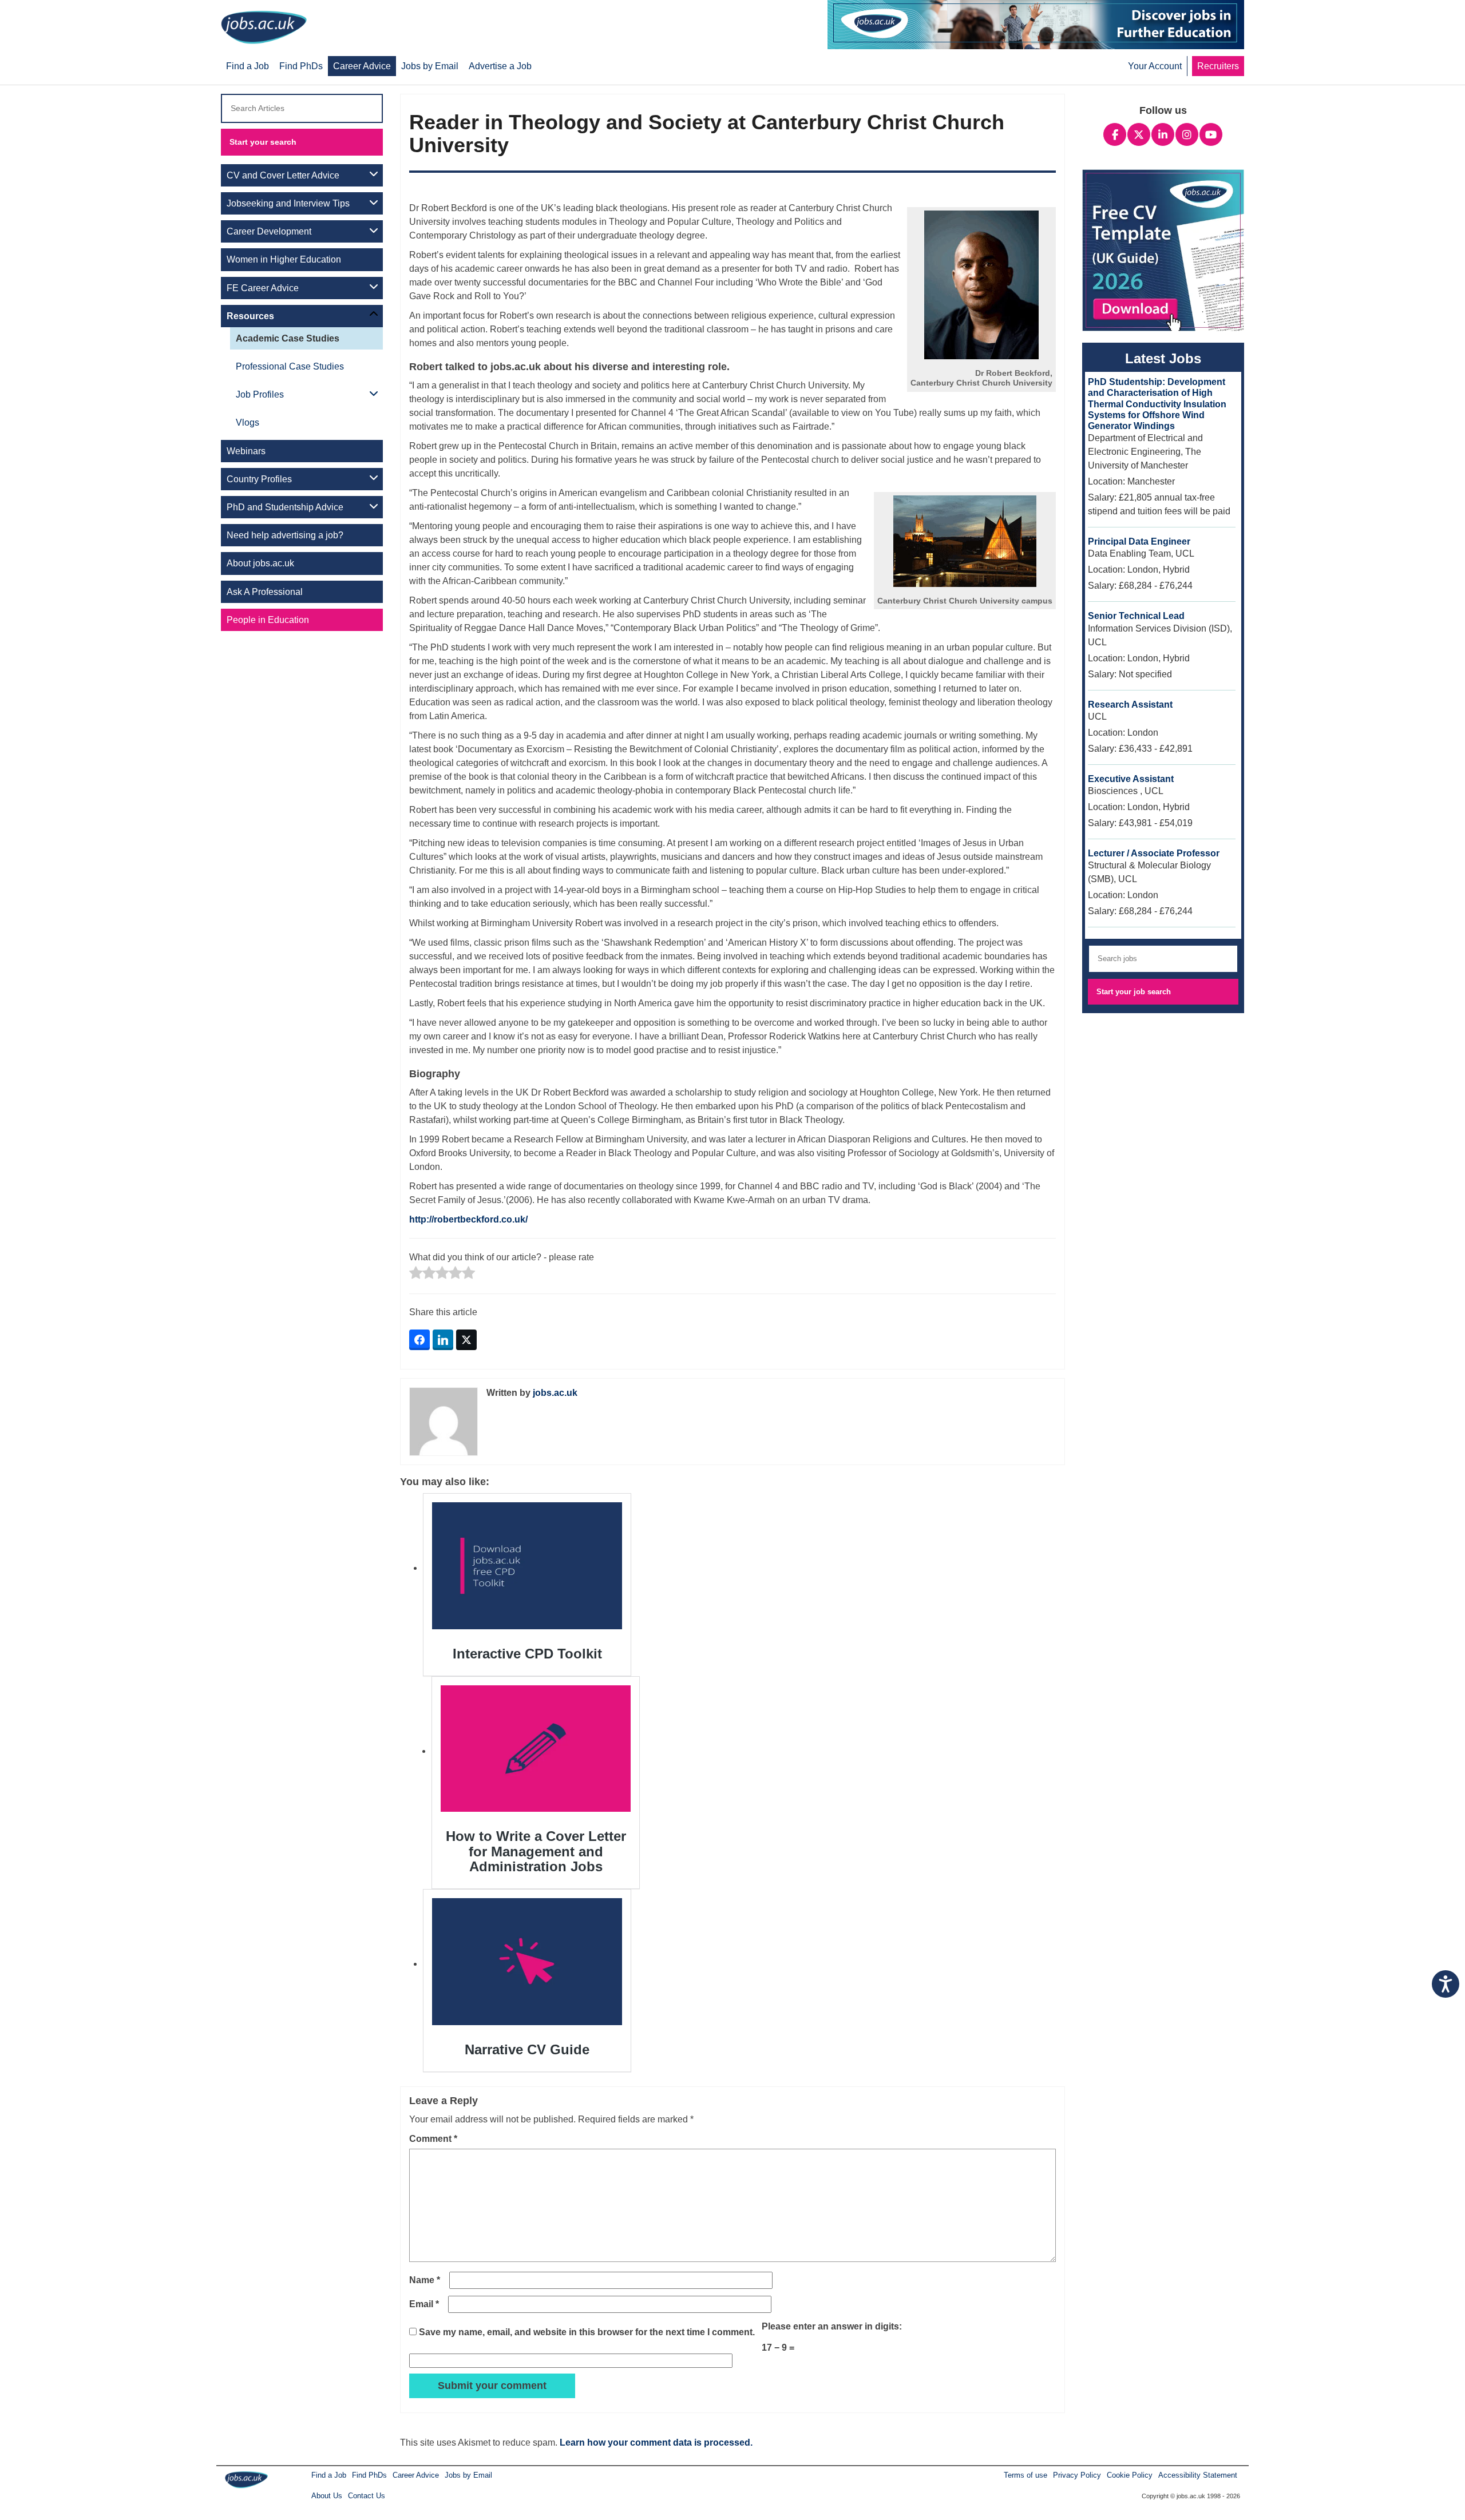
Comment (433, 2139)
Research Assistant (1130, 705)
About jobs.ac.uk (260, 563)
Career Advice (416, 2475)
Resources (250, 316)
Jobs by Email (468, 2475)
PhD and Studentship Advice (285, 507)
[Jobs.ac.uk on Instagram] (1187, 133)
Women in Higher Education (284, 259)
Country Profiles (259, 479)
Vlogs (248, 422)
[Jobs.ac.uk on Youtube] (1211, 133)
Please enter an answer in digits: (832, 2326)
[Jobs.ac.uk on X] (1139, 133)
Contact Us (367, 2496)
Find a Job (329, 2475)
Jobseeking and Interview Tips (288, 203)
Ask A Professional (265, 592)
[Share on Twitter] (466, 1340)
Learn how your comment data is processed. (656, 2442)
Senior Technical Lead (1136, 616)
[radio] (416, 1274)
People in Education (268, 620)
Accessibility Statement (1198, 2475)
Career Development (269, 231)
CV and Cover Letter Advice (283, 175)
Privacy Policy (1077, 2475)
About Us (327, 2496)
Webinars (246, 451)
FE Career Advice (263, 288)
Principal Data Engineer (1139, 541)
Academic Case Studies (288, 338)
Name (425, 2280)
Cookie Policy (1130, 2475)
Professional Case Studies (290, 366)
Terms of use (1025, 2475)
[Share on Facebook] (419, 1340)
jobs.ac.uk (555, 1393)
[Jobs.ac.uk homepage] (267, 27)
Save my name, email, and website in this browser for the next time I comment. (587, 2332)
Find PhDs (369, 2475)
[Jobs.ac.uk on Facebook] (1115, 133)
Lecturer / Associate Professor (1154, 853)
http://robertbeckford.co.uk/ (468, 1219)
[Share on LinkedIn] (443, 1340)
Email (424, 2304)
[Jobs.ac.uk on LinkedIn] (1163, 133)
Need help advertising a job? (285, 535)
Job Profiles (260, 394)
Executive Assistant (1131, 779)
